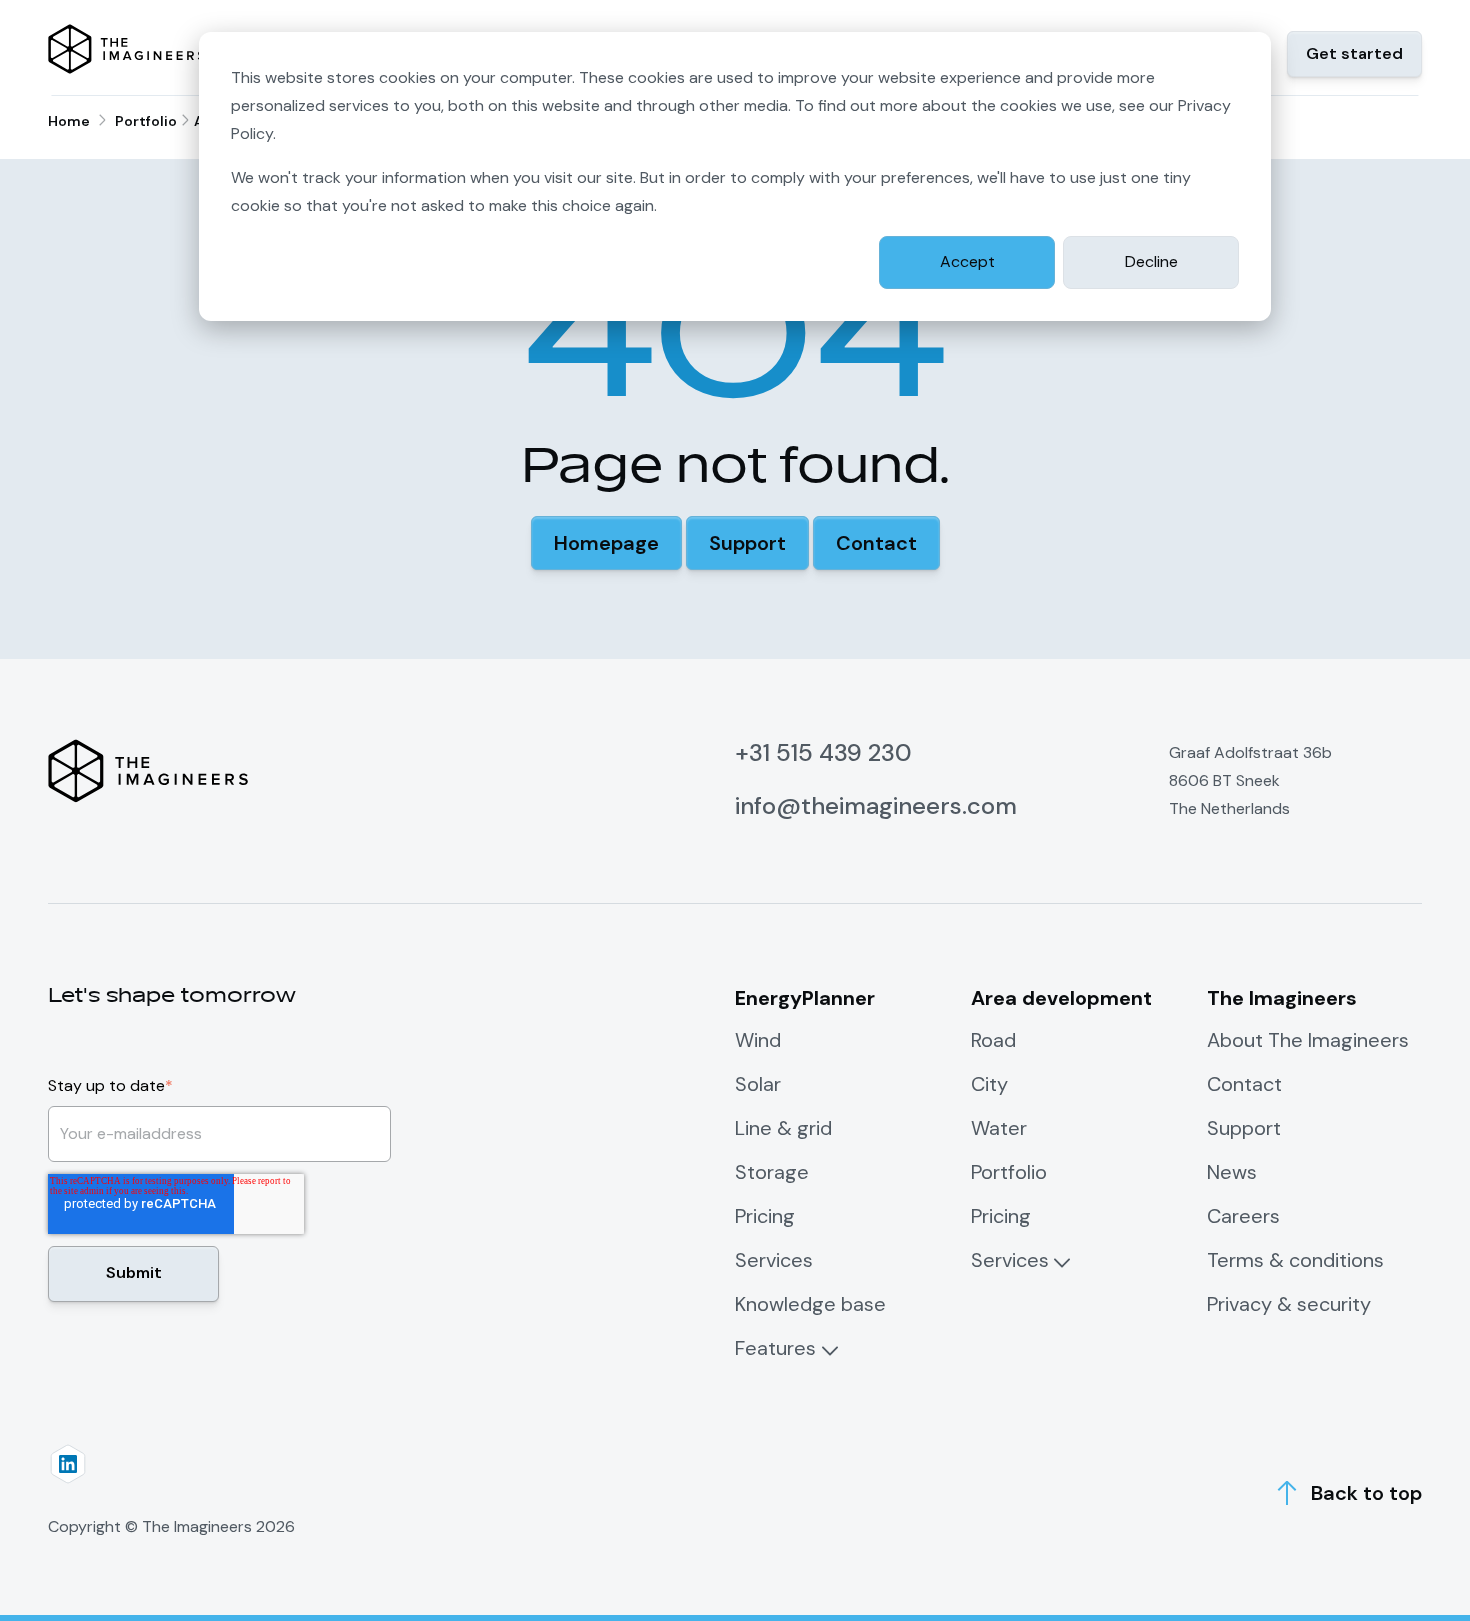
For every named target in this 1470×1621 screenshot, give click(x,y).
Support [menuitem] (1244, 1128)
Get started (1354, 53)
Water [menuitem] (999, 1128)
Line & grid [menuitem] (783, 1128)
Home (69, 121)
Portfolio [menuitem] (1009, 1172)
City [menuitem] (989, 1084)
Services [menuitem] (774, 1260)
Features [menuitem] (775, 1348)
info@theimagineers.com (876, 805)
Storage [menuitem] (772, 1172)
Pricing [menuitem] (765, 1216)
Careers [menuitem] (1243, 1216)
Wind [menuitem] (758, 1040)
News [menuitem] (1232, 1172)
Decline (1151, 261)
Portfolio (146, 121)
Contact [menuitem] (1244, 1084)
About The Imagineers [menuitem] (1308, 1040)
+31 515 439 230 (823, 752)
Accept (967, 261)
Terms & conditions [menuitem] (1295, 1260)
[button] (606, 543)
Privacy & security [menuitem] (1289, 1304)
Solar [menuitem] (758, 1084)
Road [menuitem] (993, 1040)
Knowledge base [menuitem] (810, 1304)
